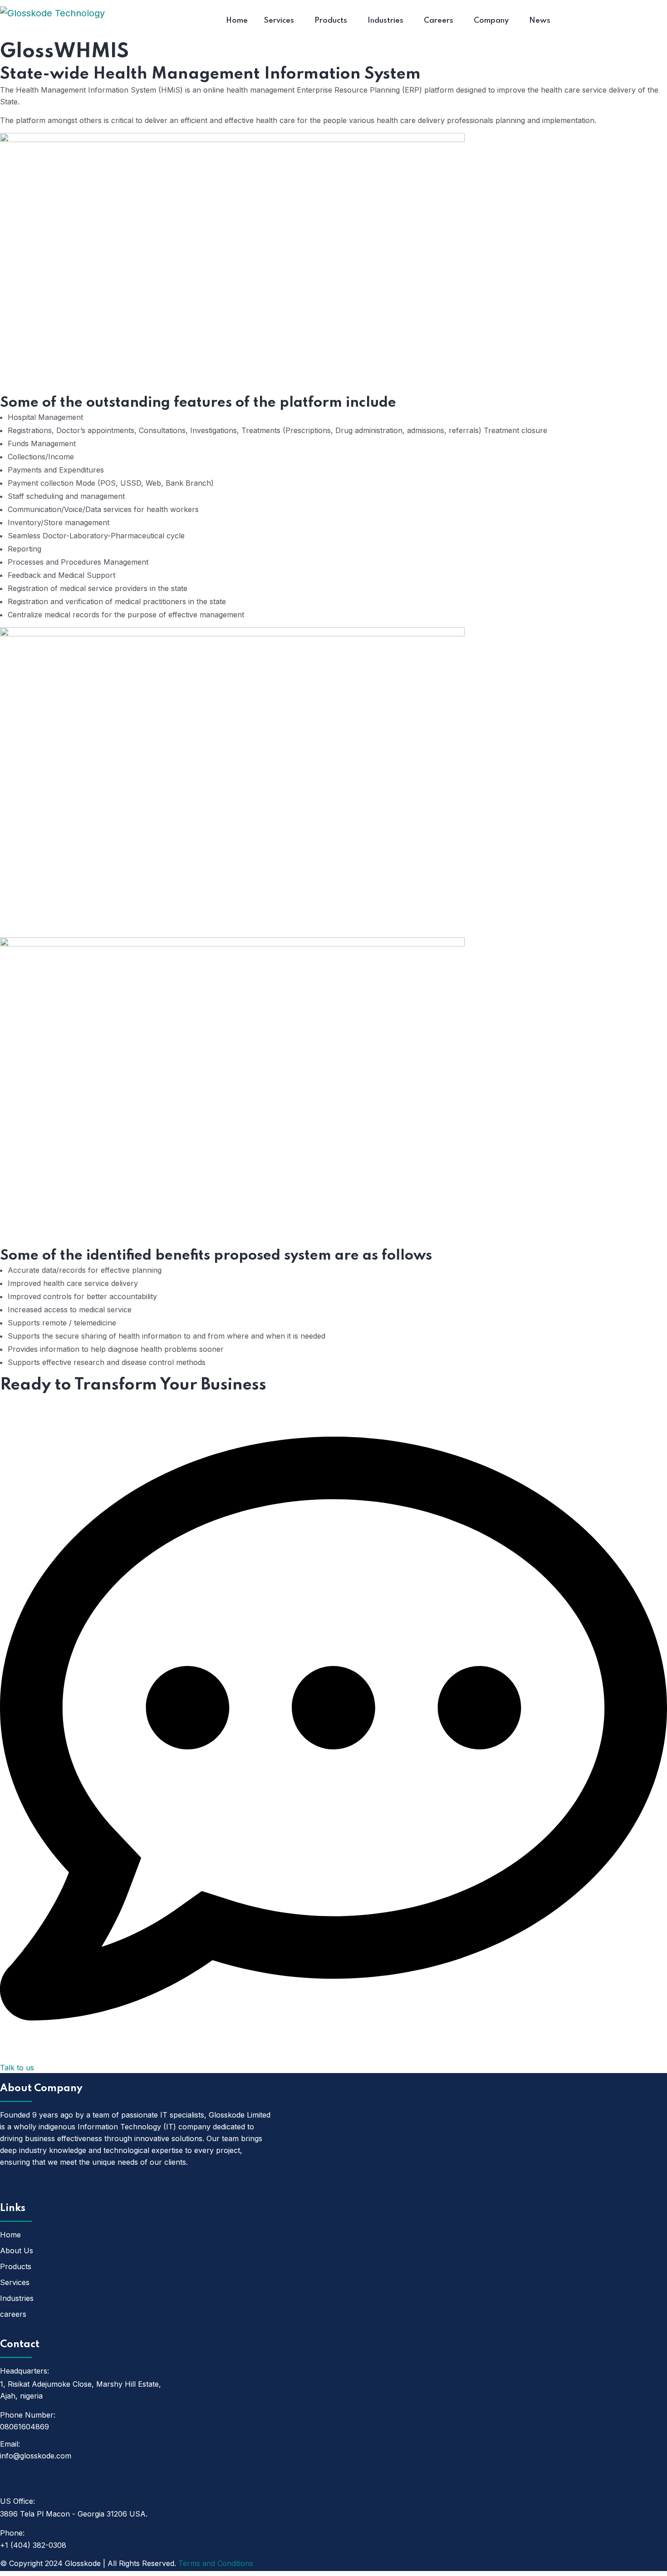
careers (13, 2314)
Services (15, 2282)
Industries (17, 2298)
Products (16, 2266)
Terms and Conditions (216, 2563)
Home (10, 2235)
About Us (17, 2251)
